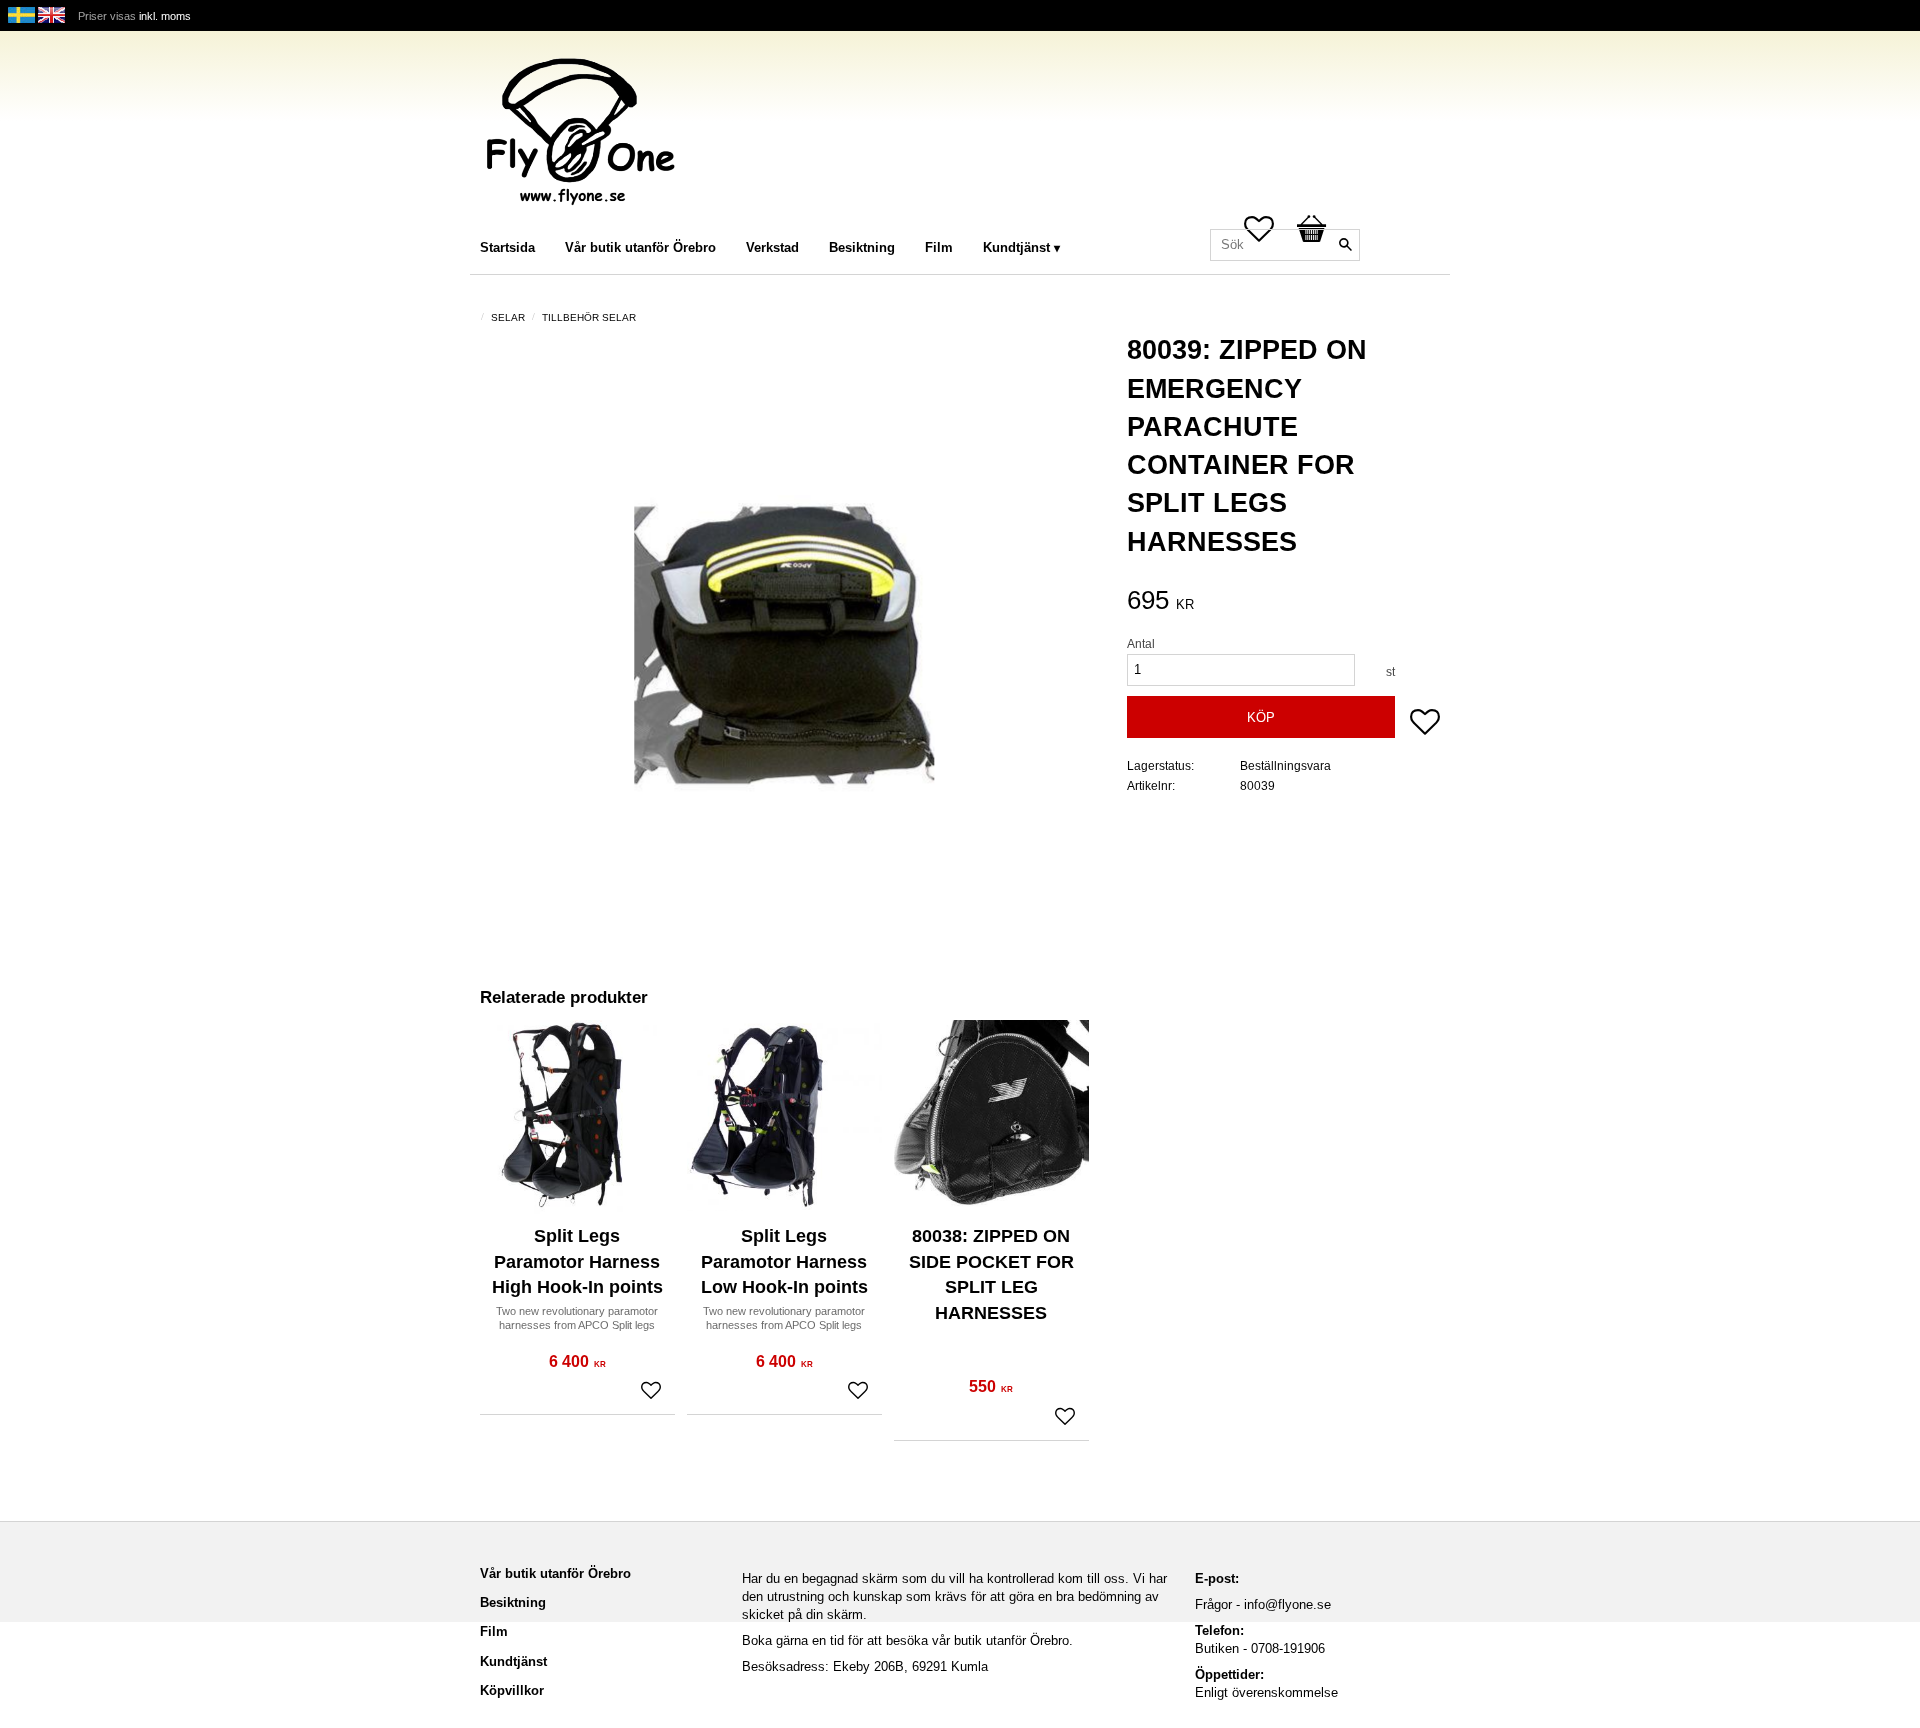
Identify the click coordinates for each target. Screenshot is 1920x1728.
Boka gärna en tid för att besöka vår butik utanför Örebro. (907, 1640)
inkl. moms (165, 16)
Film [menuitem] (939, 247)
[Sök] (1345, 245)
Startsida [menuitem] (507, 247)
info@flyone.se (1287, 1604)
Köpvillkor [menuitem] (512, 1690)
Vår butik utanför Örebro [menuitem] (640, 247)
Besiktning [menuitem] (862, 247)
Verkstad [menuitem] (772, 247)
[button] (1425, 724)
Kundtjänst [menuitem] (1016, 247)
